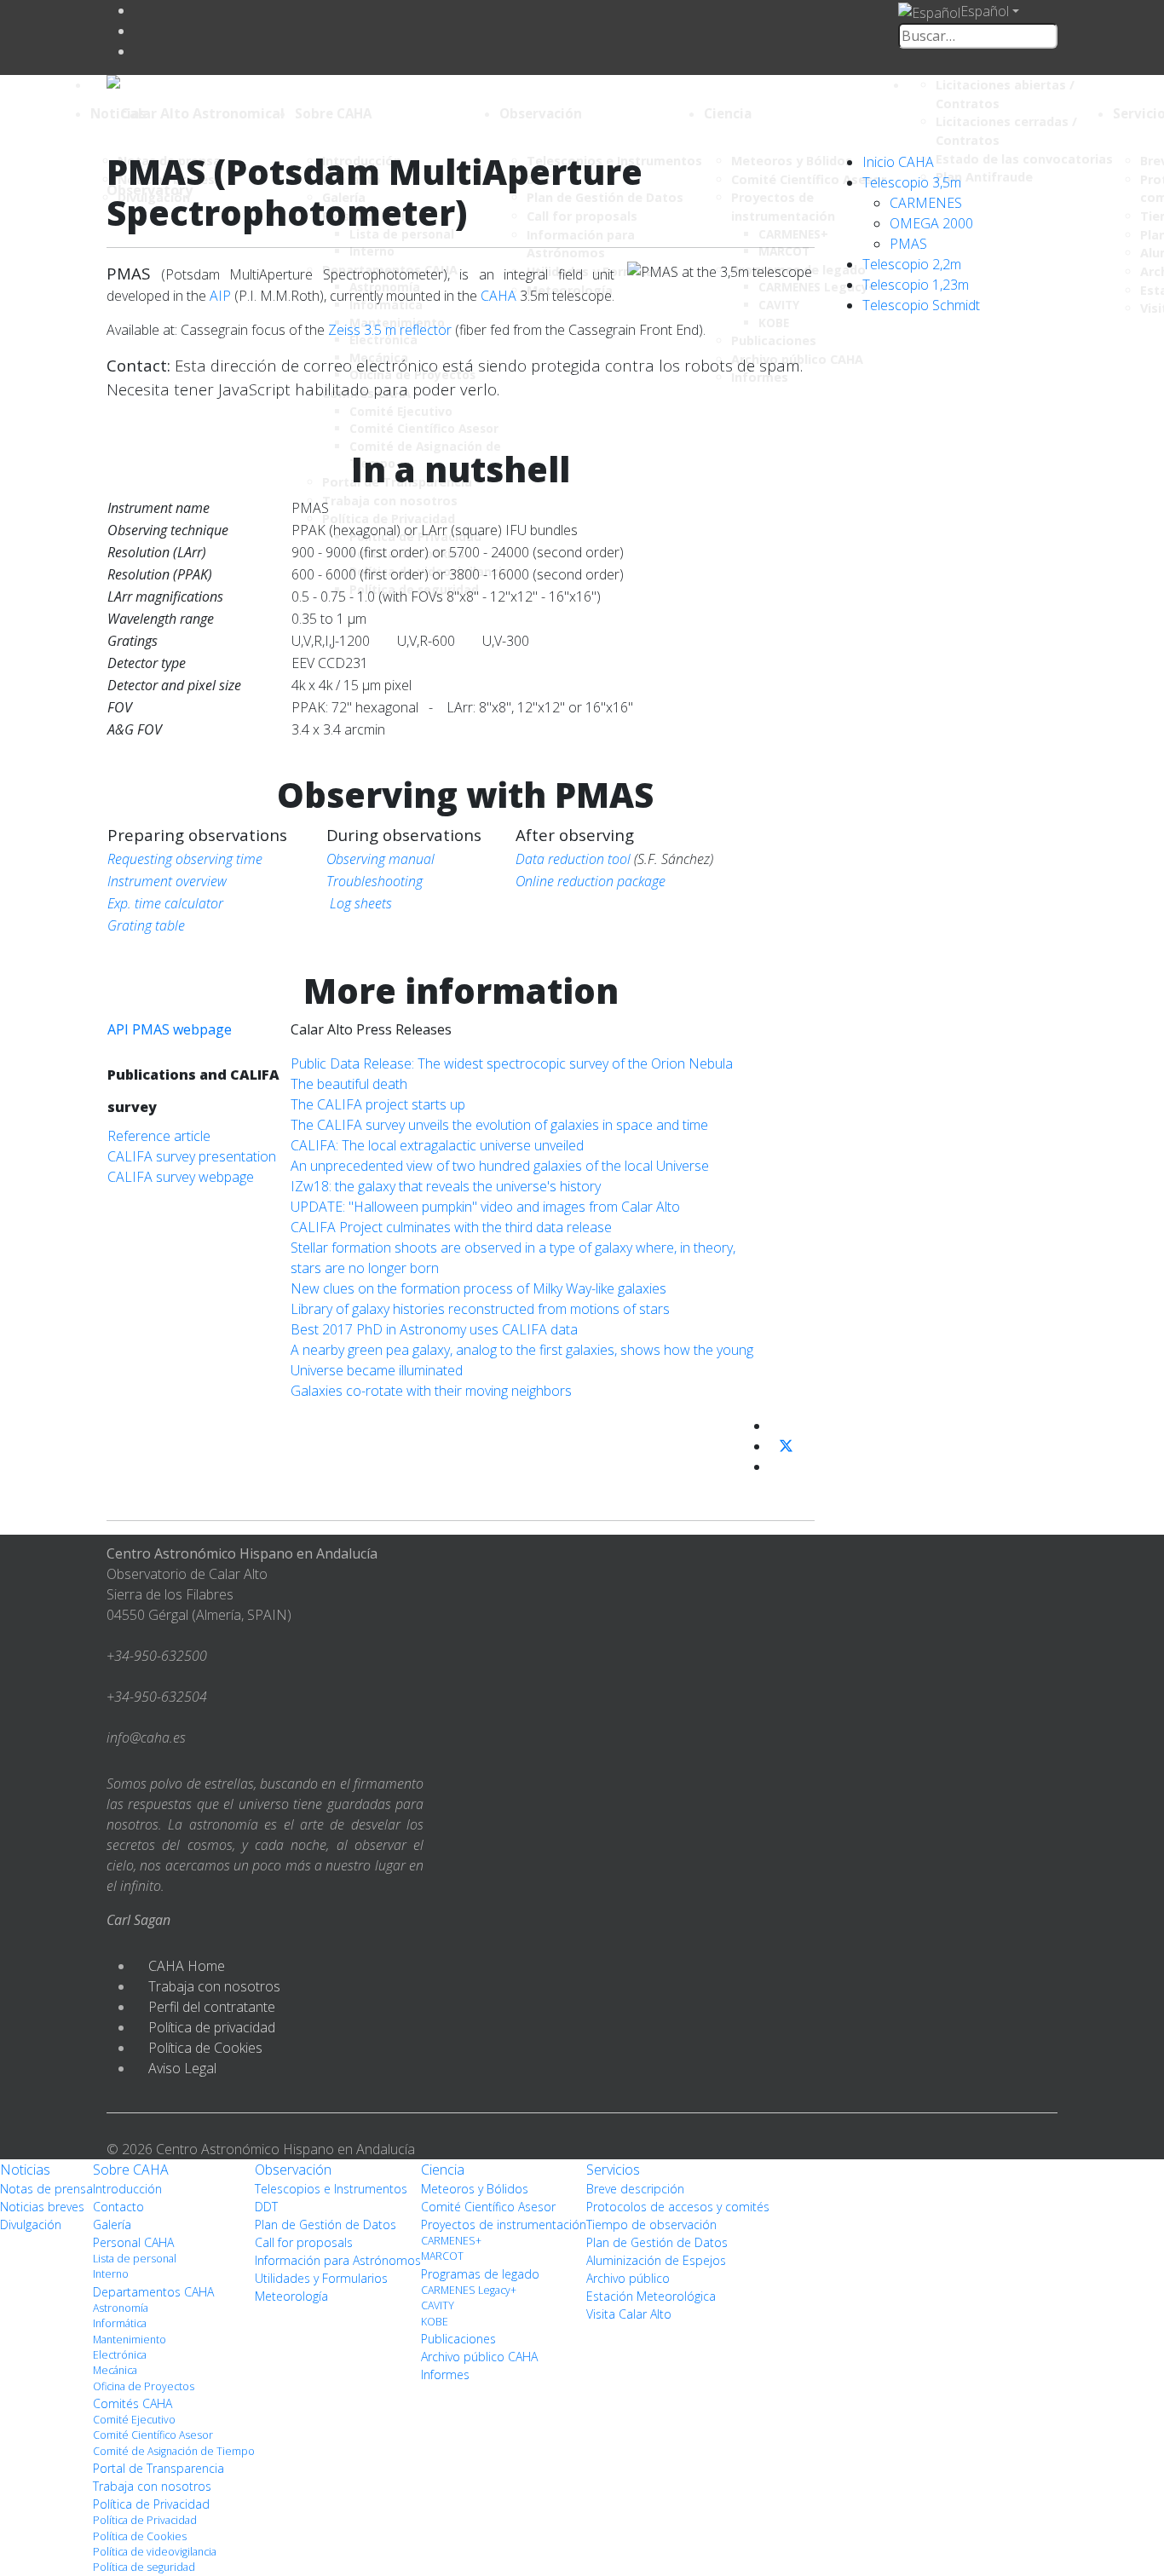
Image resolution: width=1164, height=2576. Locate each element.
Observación (541, 113)
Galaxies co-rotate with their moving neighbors (431, 1391)
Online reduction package (591, 881)
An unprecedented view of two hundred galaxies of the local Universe (500, 1166)
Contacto (118, 2207)
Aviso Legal (182, 2068)
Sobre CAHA (333, 113)
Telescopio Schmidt (921, 305)
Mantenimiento (130, 2340)
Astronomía (121, 2308)
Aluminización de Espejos (656, 2260)
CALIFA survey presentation (192, 1156)
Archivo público (628, 2278)
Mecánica (115, 2370)
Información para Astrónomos (338, 2260)
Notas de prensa (46, 2189)
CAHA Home (187, 1966)
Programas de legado (480, 2274)
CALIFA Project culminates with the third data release (451, 1227)
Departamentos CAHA (153, 2292)
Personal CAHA (133, 2242)
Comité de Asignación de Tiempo (174, 2451)
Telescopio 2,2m (912, 264)
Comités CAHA (133, 2403)
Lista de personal (135, 2259)
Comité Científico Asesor (153, 2435)
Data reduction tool (573, 859)
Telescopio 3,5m (912, 182)
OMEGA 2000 (931, 223)
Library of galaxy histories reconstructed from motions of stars (480, 1309)
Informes (445, 2374)
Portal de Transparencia (158, 2468)
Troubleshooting (375, 881)
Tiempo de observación (651, 2224)
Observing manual (380, 859)
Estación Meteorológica (651, 2296)
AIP (220, 296)
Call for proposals (304, 2242)
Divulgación (31, 2224)
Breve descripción (635, 2189)
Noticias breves (42, 2207)
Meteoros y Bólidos (475, 2189)
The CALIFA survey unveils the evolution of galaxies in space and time (499, 1125)
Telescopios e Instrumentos (331, 2189)
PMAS (908, 244)
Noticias (118, 113)
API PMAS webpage (170, 1029)
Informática (120, 2323)
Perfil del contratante (212, 2007)
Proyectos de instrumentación (504, 2224)
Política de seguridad (144, 2567)
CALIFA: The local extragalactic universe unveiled (437, 1145)
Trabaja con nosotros (214, 1986)
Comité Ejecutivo (134, 2420)
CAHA (498, 296)
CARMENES (926, 203)
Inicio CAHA (898, 162)
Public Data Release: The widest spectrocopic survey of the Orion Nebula (512, 1063)
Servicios (613, 2170)
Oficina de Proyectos (144, 2386)
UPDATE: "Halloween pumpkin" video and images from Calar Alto (485, 1207)
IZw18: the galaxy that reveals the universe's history (446, 1186)
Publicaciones (458, 2339)
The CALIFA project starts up (378, 1104)
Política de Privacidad (151, 2504)
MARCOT (442, 2256)
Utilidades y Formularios (321, 2278)
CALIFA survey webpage (181, 1177)
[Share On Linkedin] (776, 1467)
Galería (112, 2224)
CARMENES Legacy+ (469, 2290)
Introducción (127, 2189)
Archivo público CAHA (479, 2357)
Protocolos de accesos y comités (678, 2207)
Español (985, 11)
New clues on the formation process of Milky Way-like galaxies (478, 1288)
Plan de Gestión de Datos (326, 2224)
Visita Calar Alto (629, 2314)
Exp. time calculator (165, 903)
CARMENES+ (451, 2241)
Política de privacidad (212, 2027)
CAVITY (438, 2305)
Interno (111, 2274)
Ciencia (728, 113)
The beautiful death (349, 1084)
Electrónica (120, 2355)
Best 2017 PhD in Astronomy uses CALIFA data (434, 1329)
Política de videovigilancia (155, 2552)
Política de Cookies (205, 2048)
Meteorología (291, 2296)
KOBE (435, 2322)
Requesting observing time (185, 859)
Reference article (159, 1136)
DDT (266, 2207)
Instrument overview (167, 881)
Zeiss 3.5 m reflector (390, 330)
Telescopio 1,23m (916, 285)
